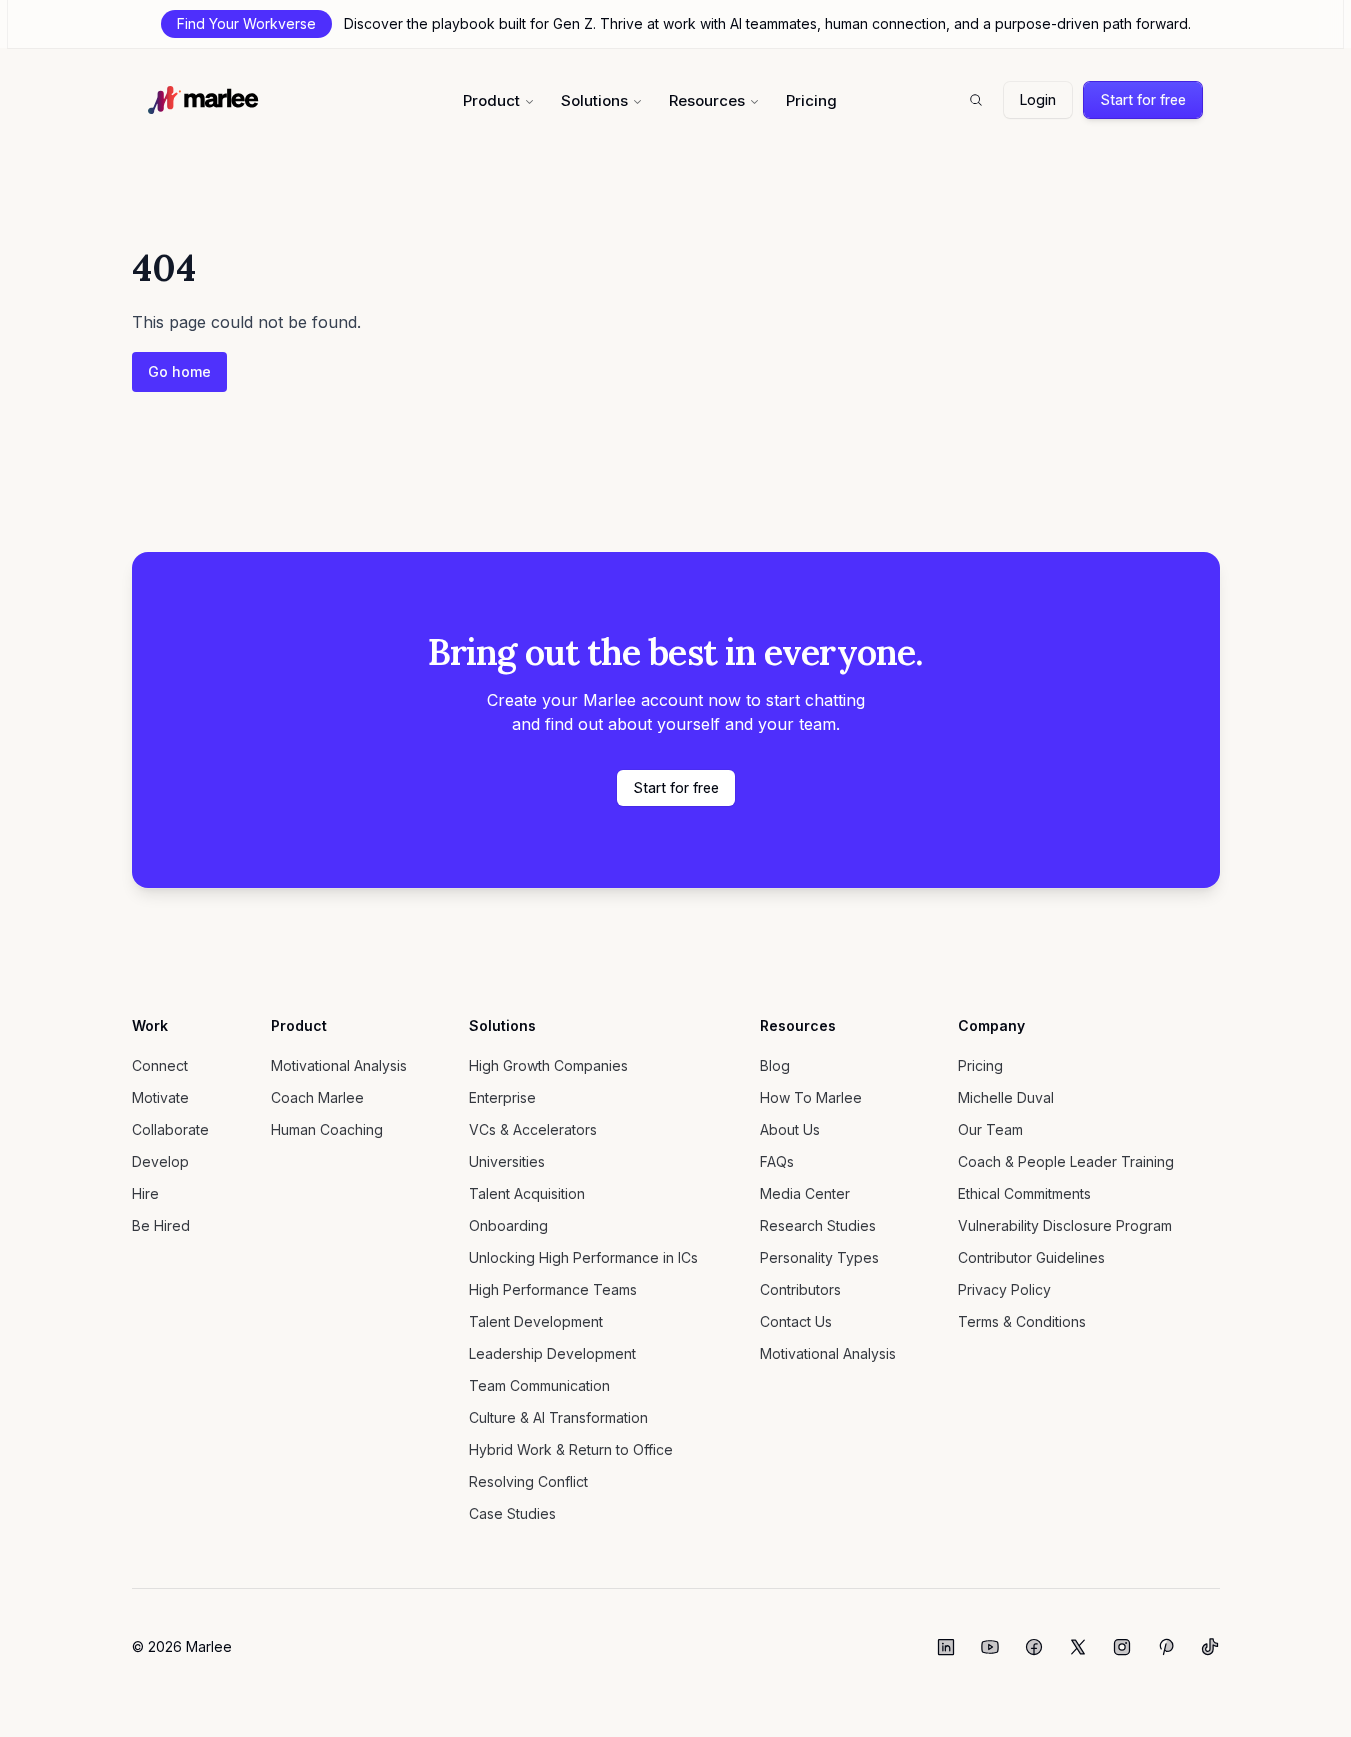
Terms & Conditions (1022, 1321)
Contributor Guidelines (1031, 1257)
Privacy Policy (1004, 1289)
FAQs (777, 1161)
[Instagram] (1122, 1647)
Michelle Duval (1006, 1097)
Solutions (594, 100)
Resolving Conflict (528, 1481)
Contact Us (796, 1321)
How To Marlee (811, 1097)
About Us (790, 1129)
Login (1038, 99)
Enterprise (502, 1097)
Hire (145, 1193)
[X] (1078, 1647)
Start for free (1143, 99)
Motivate (160, 1097)
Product (491, 100)
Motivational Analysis (339, 1065)
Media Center (805, 1193)
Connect (160, 1065)
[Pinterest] (1166, 1647)
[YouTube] (990, 1647)
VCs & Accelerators (533, 1129)
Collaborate (170, 1129)
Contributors (800, 1289)
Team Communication (539, 1385)
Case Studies (512, 1513)
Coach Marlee (317, 1097)
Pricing (811, 100)
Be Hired (161, 1225)
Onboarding (508, 1225)
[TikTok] (1210, 1647)
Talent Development (536, 1321)
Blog (775, 1065)
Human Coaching (327, 1129)
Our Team (990, 1129)
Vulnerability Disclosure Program (1065, 1225)
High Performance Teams (553, 1289)
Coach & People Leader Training (1066, 1161)
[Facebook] (1034, 1647)
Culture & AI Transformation (558, 1417)
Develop (160, 1161)
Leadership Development (552, 1353)
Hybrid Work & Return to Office (571, 1449)
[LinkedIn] (946, 1647)
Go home (179, 371)
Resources (707, 100)
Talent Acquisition (527, 1193)
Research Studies (818, 1225)
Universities (507, 1161)
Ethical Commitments (1024, 1193)
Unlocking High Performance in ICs (583, 1257)
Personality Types (819, 1257)
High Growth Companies (548, 1065)
